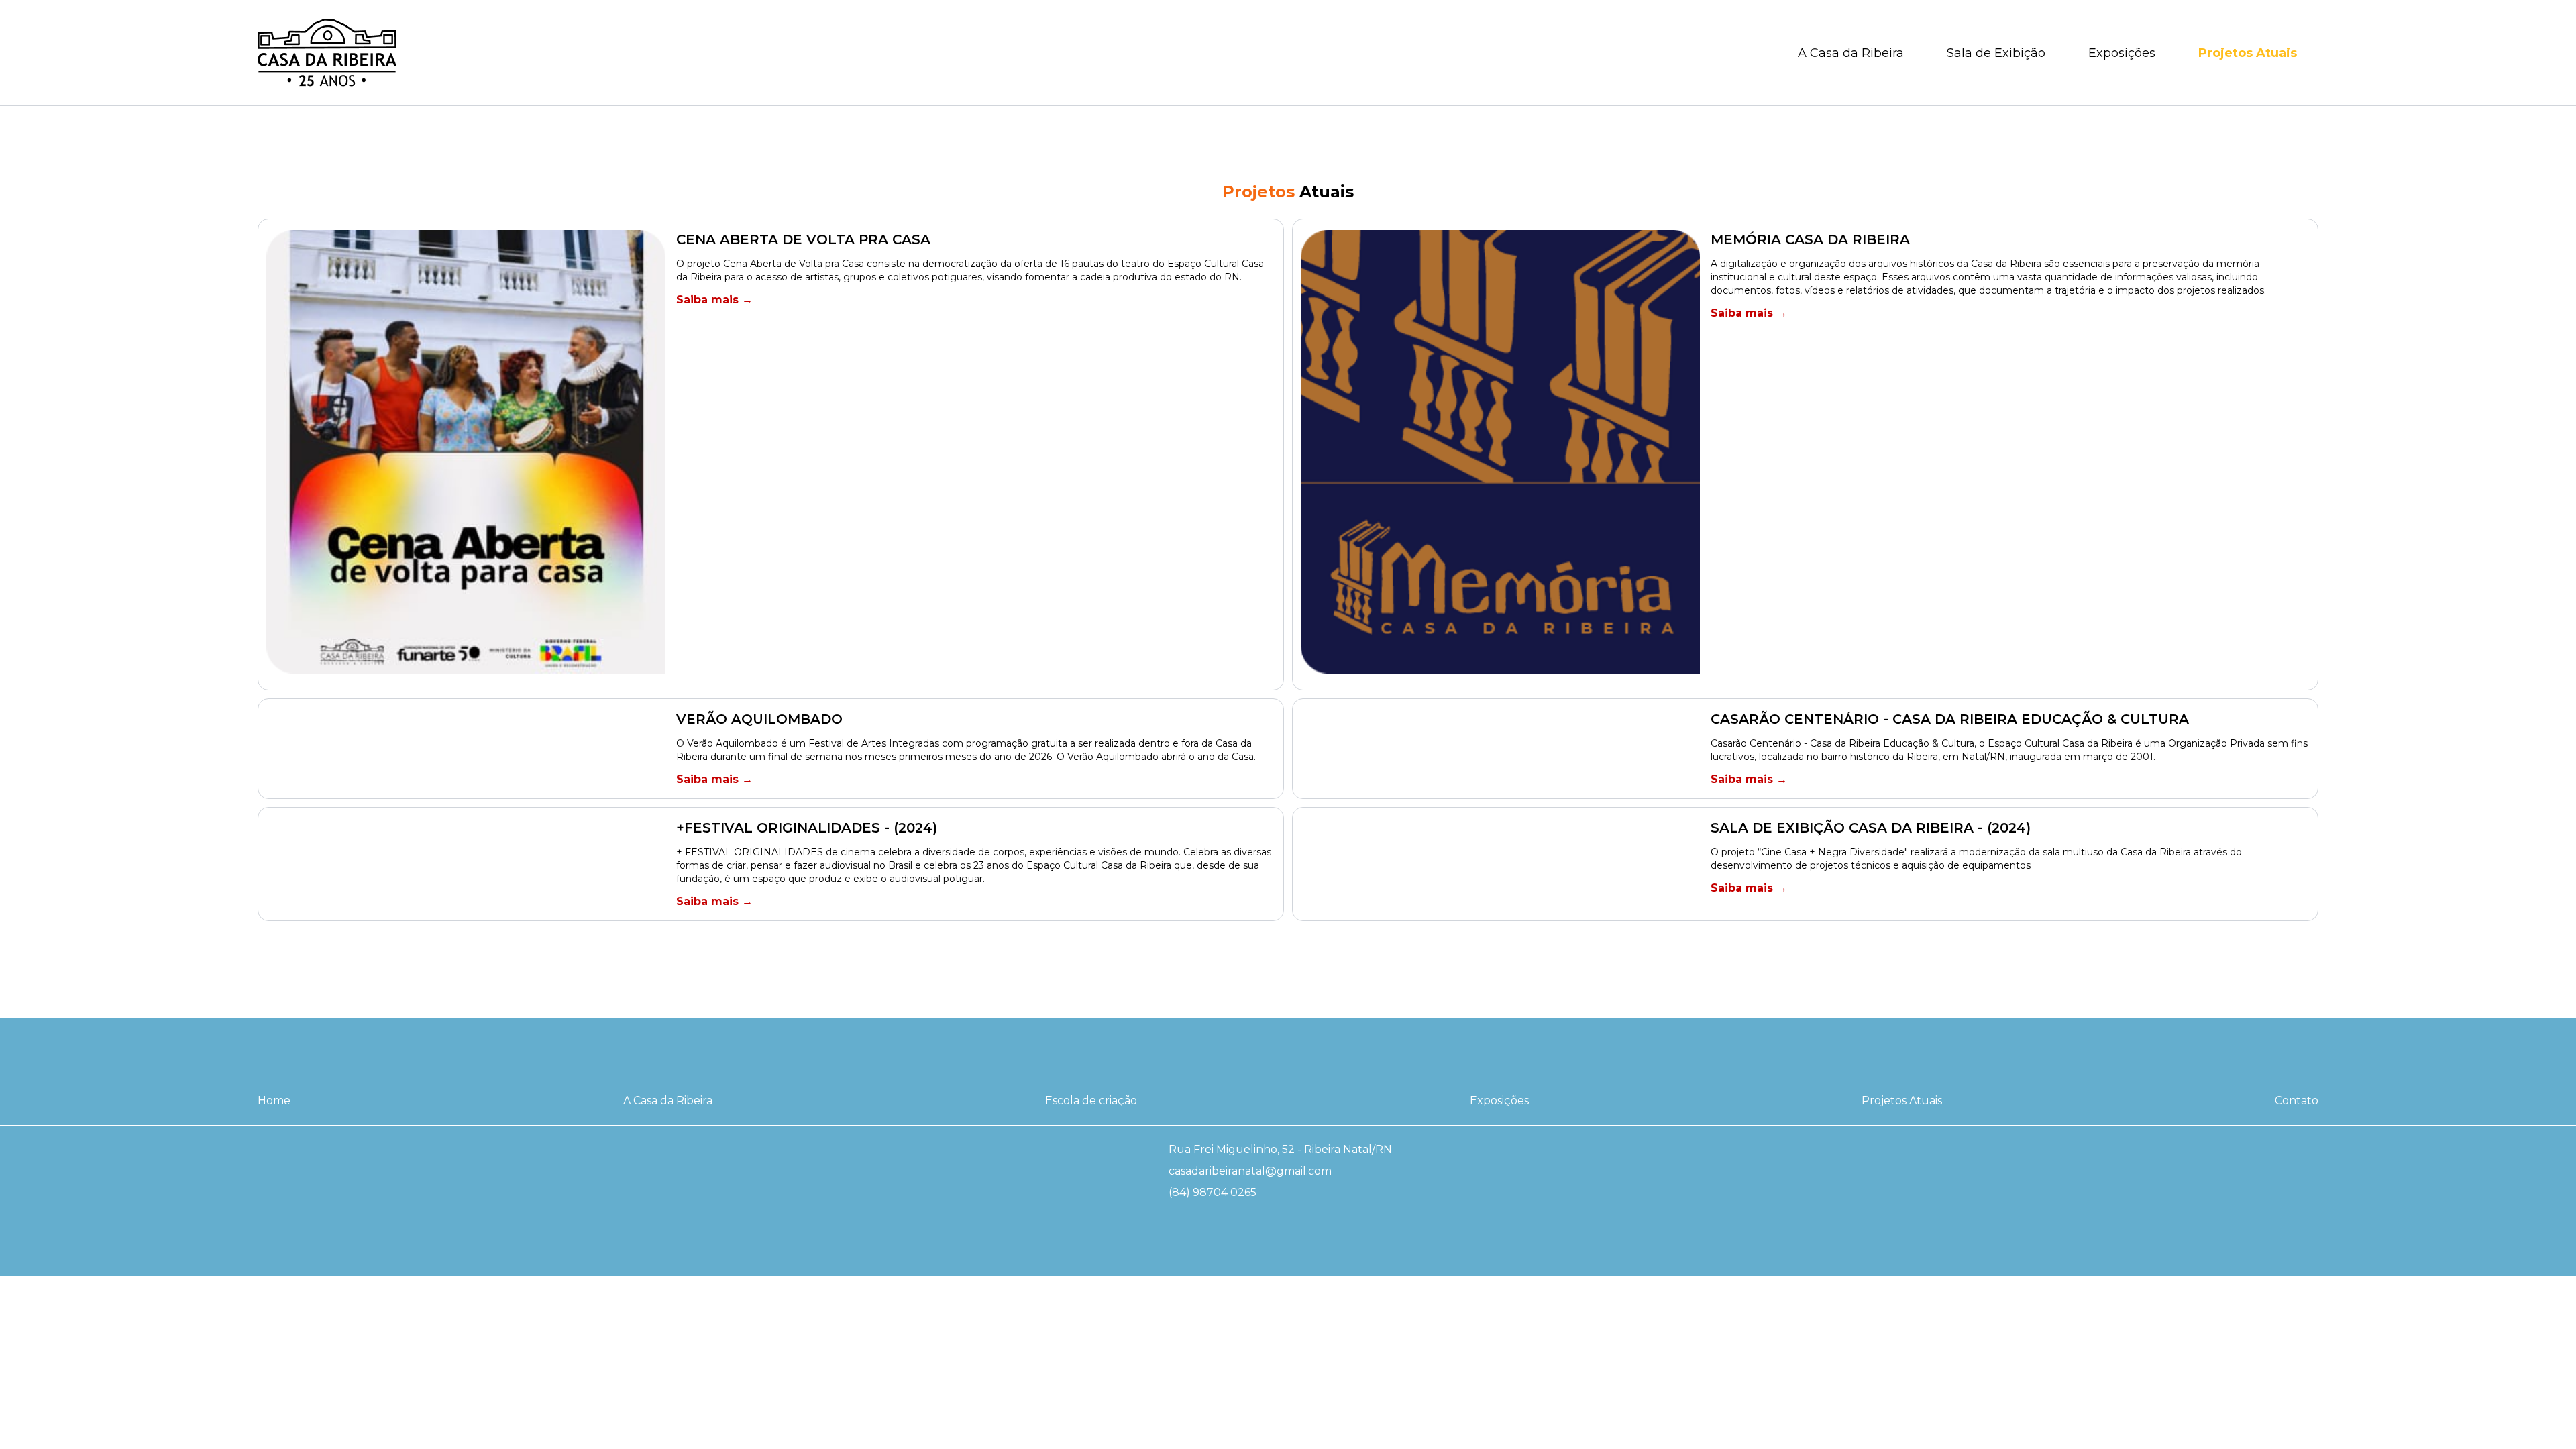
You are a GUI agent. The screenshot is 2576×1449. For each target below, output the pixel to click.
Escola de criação (1091, 1101)
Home (274, 1101)
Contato (2297, 1101)
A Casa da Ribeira (1851, 53)
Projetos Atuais (2248, 53)
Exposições (2122, 53)
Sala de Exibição (1996, 53)
